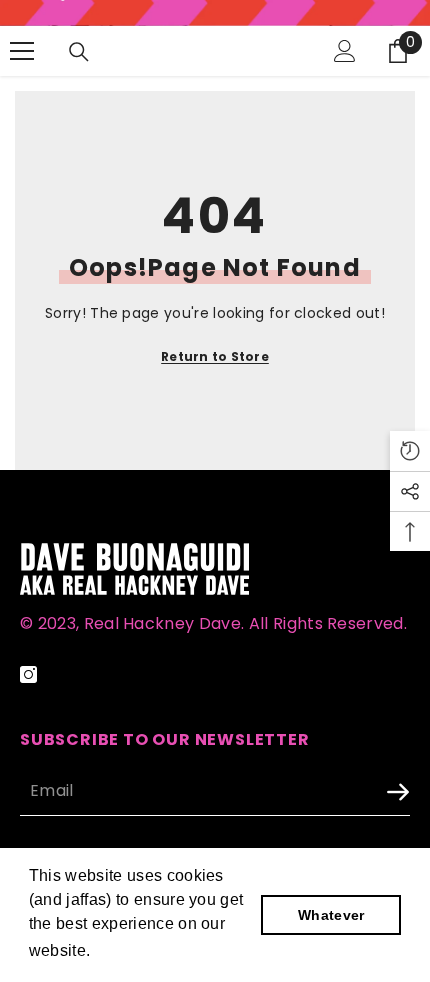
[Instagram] (28, 674)
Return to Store (215, 356)
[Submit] (345, 792)
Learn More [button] (140, 950)
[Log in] (345, 51)
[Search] (79, 52)
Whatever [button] (331, 915)
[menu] (22, 51)
